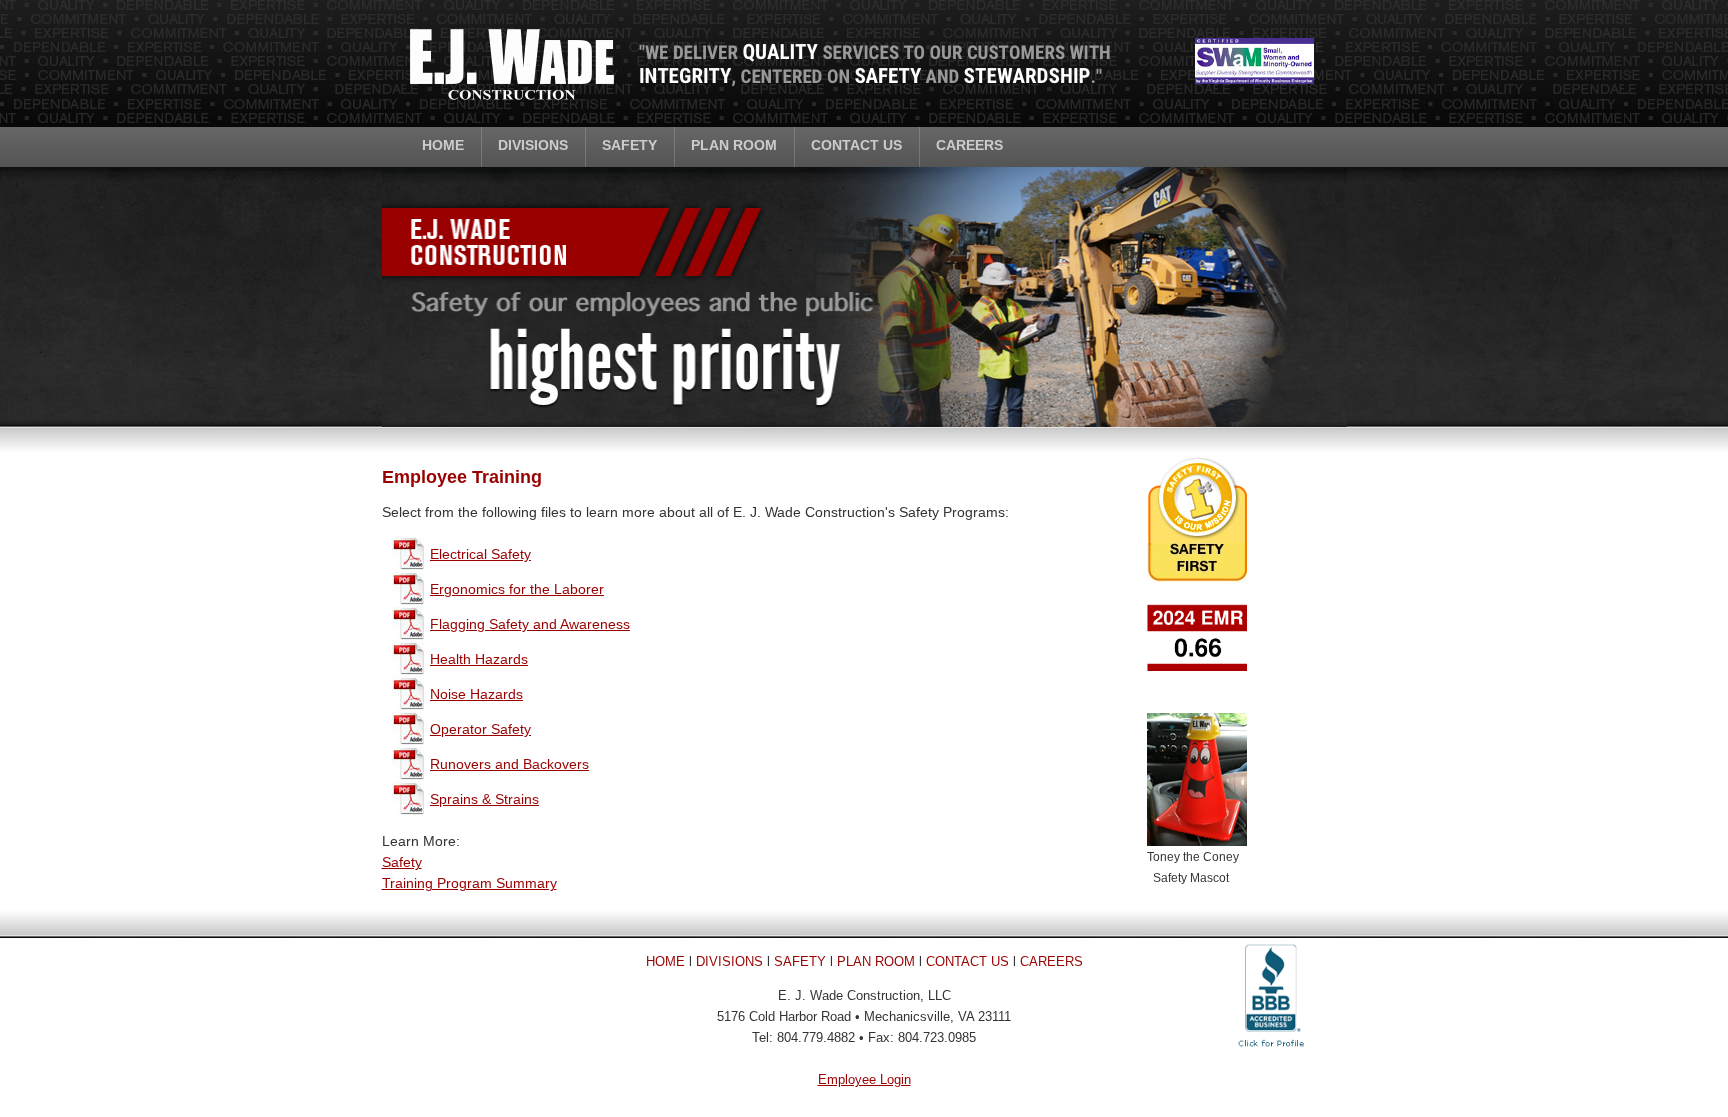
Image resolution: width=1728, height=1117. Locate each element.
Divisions (533, 145)
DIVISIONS (729, 961)
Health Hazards (479, 659)
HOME (665, 961)
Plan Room (734, 145)
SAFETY (800, 961)
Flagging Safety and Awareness (530, 624)
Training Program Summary (469, 883)
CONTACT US (967, 961)
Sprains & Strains (484, 799)
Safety (629, 145)
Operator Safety (480, 729)
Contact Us (856, 145)
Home (443, 145)
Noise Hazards (476, 694)
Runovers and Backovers (509, 764)
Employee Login (864, 1079)
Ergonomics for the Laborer (517, 589)
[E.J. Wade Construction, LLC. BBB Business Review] (1271, 1052)
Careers (969, 145)
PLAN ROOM (876, 961)
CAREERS (1051, 961)
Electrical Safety (480, 554)
